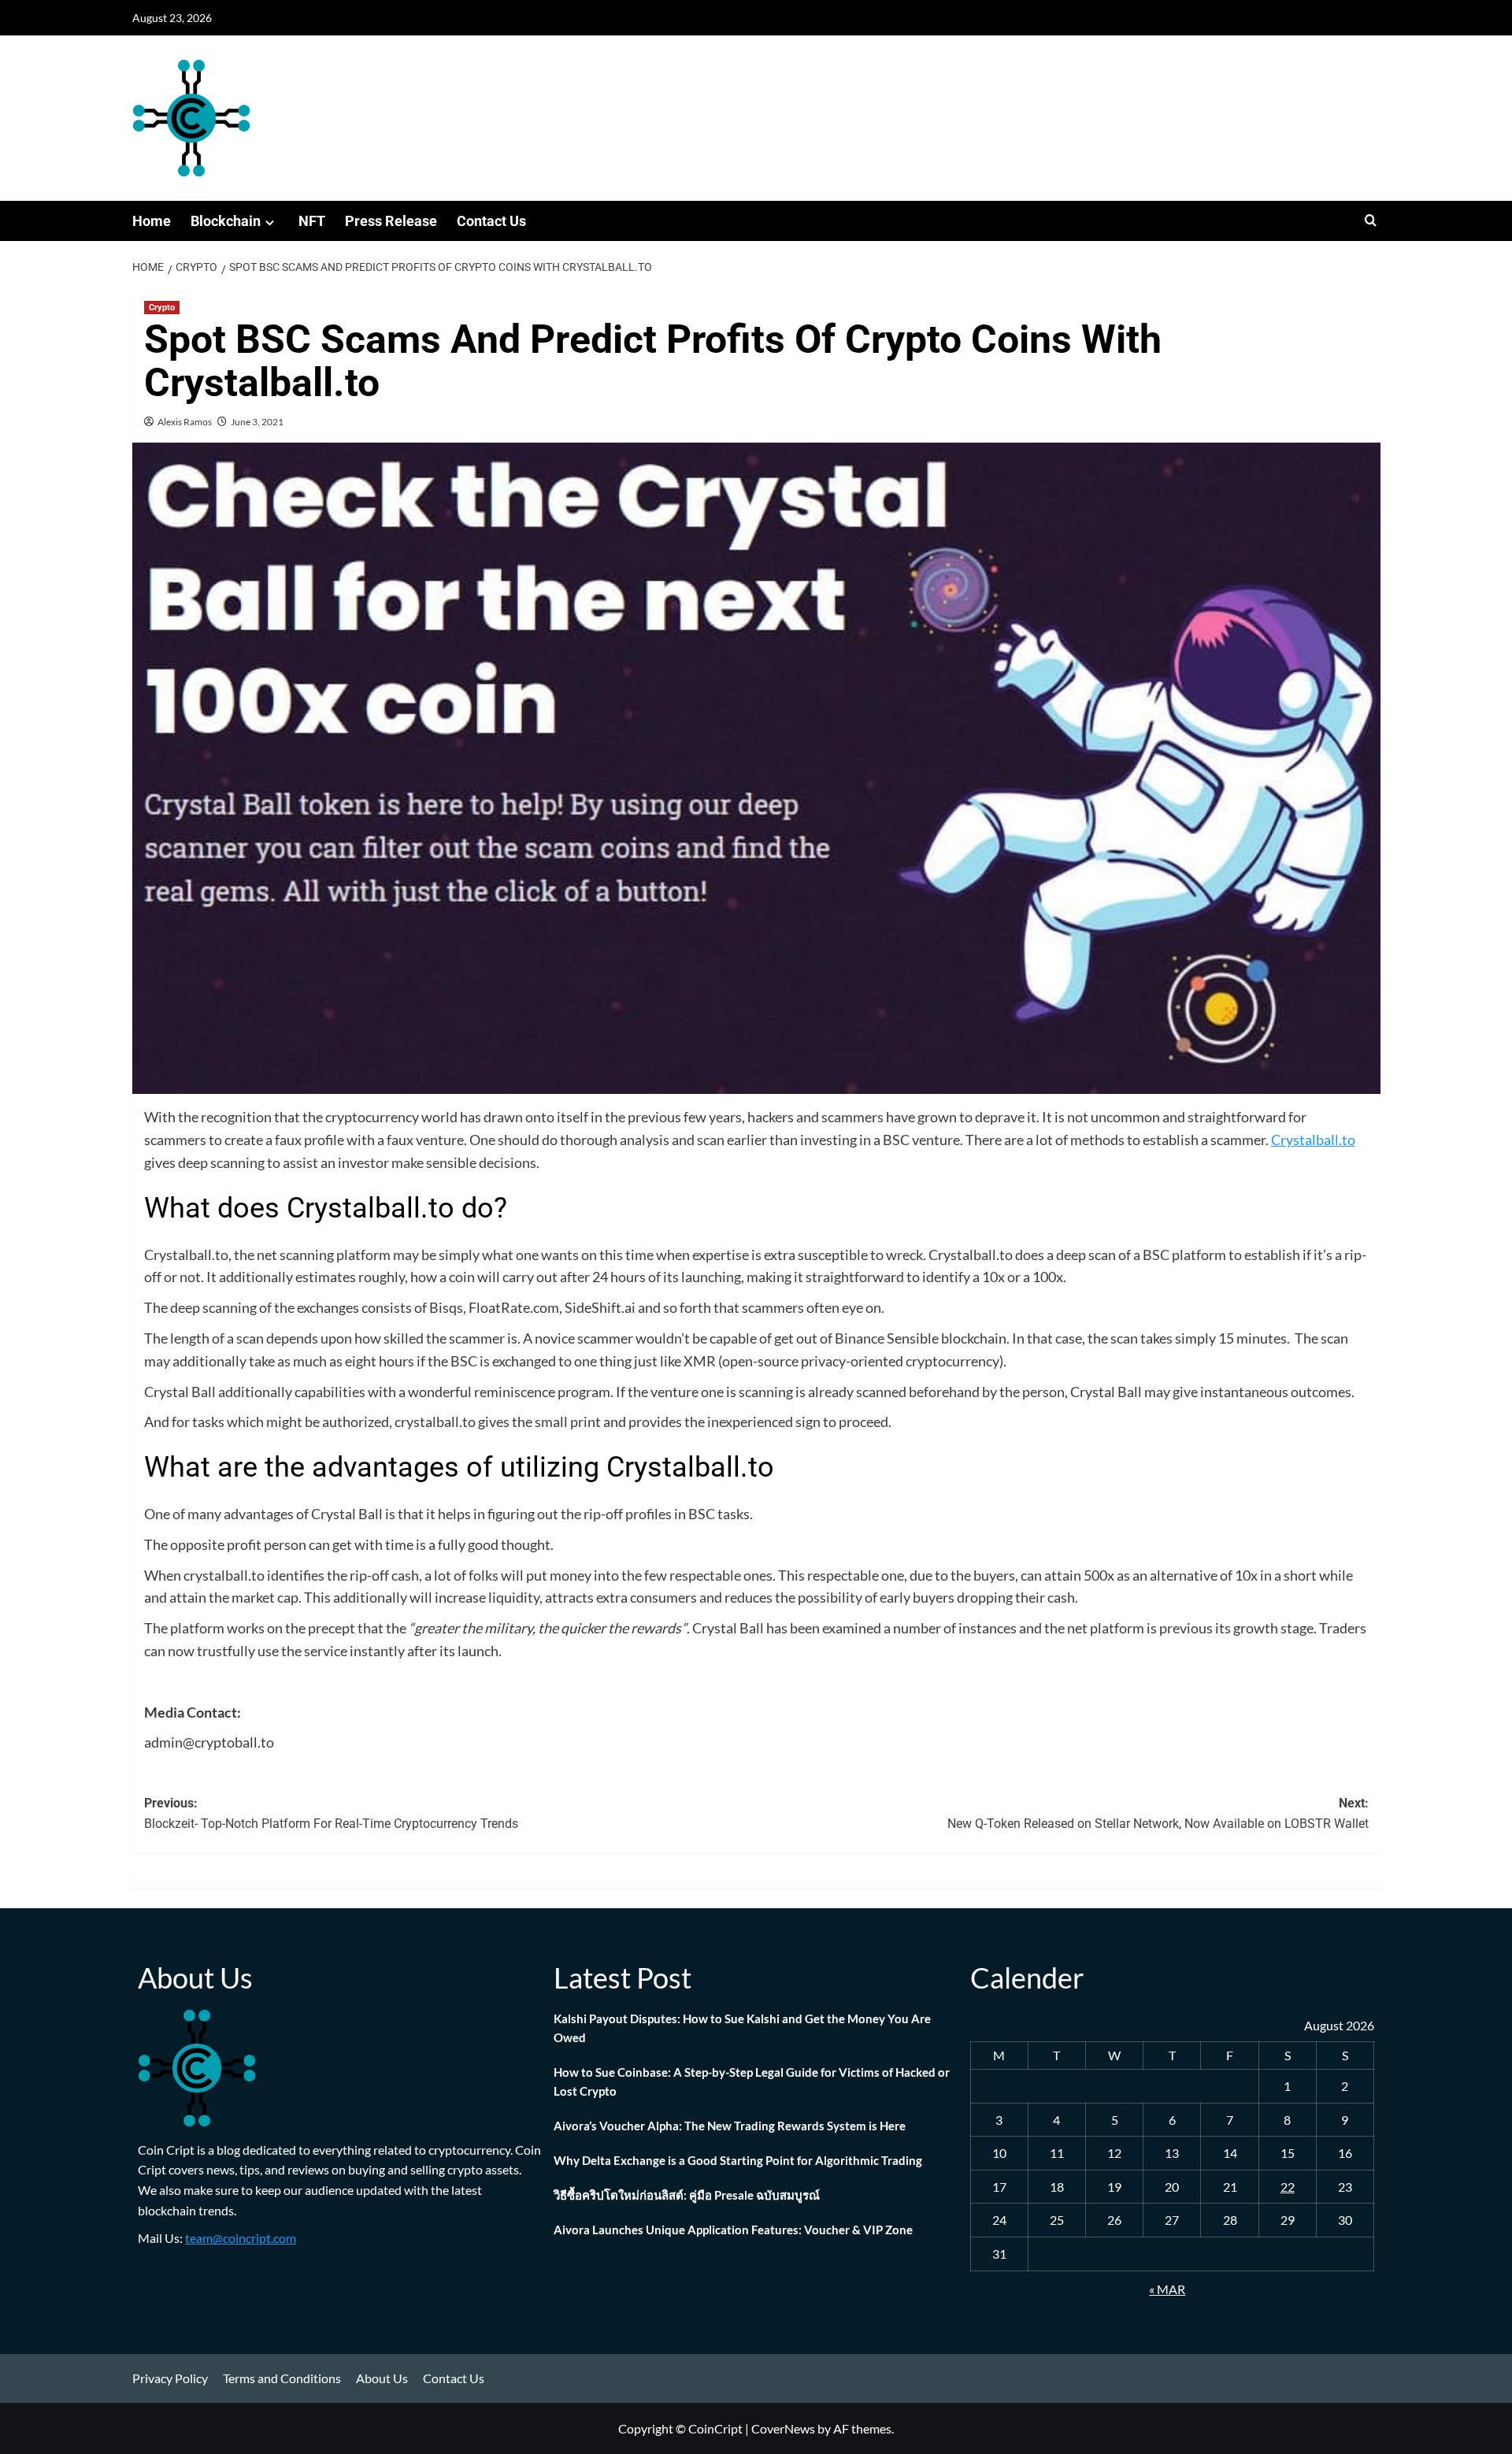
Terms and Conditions (282, 2378)
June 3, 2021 (257, 422)
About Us (382, 2378)
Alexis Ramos (185, 422)
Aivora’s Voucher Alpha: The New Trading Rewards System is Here (730, 2126)
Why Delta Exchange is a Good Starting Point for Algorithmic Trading (738, 2160)
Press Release (391, 221)
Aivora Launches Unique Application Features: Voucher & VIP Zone (733, 2230)
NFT (312, 221)
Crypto (162, 308)
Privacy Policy (170, 2378)
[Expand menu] (270, 222)
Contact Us (491, 221)
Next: (1158, 1813)
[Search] (1371, 221)
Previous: (331, 1813)
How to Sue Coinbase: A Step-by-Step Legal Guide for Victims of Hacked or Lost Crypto (752, 2081)
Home (152, 221)
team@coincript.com (241, 2238)
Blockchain (226, 221)
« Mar (1167, 2289)
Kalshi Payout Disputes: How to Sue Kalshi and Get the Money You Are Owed (742, 2028)
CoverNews (783, 2428)
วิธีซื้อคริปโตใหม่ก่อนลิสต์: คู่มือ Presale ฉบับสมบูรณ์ (687, 2195)
